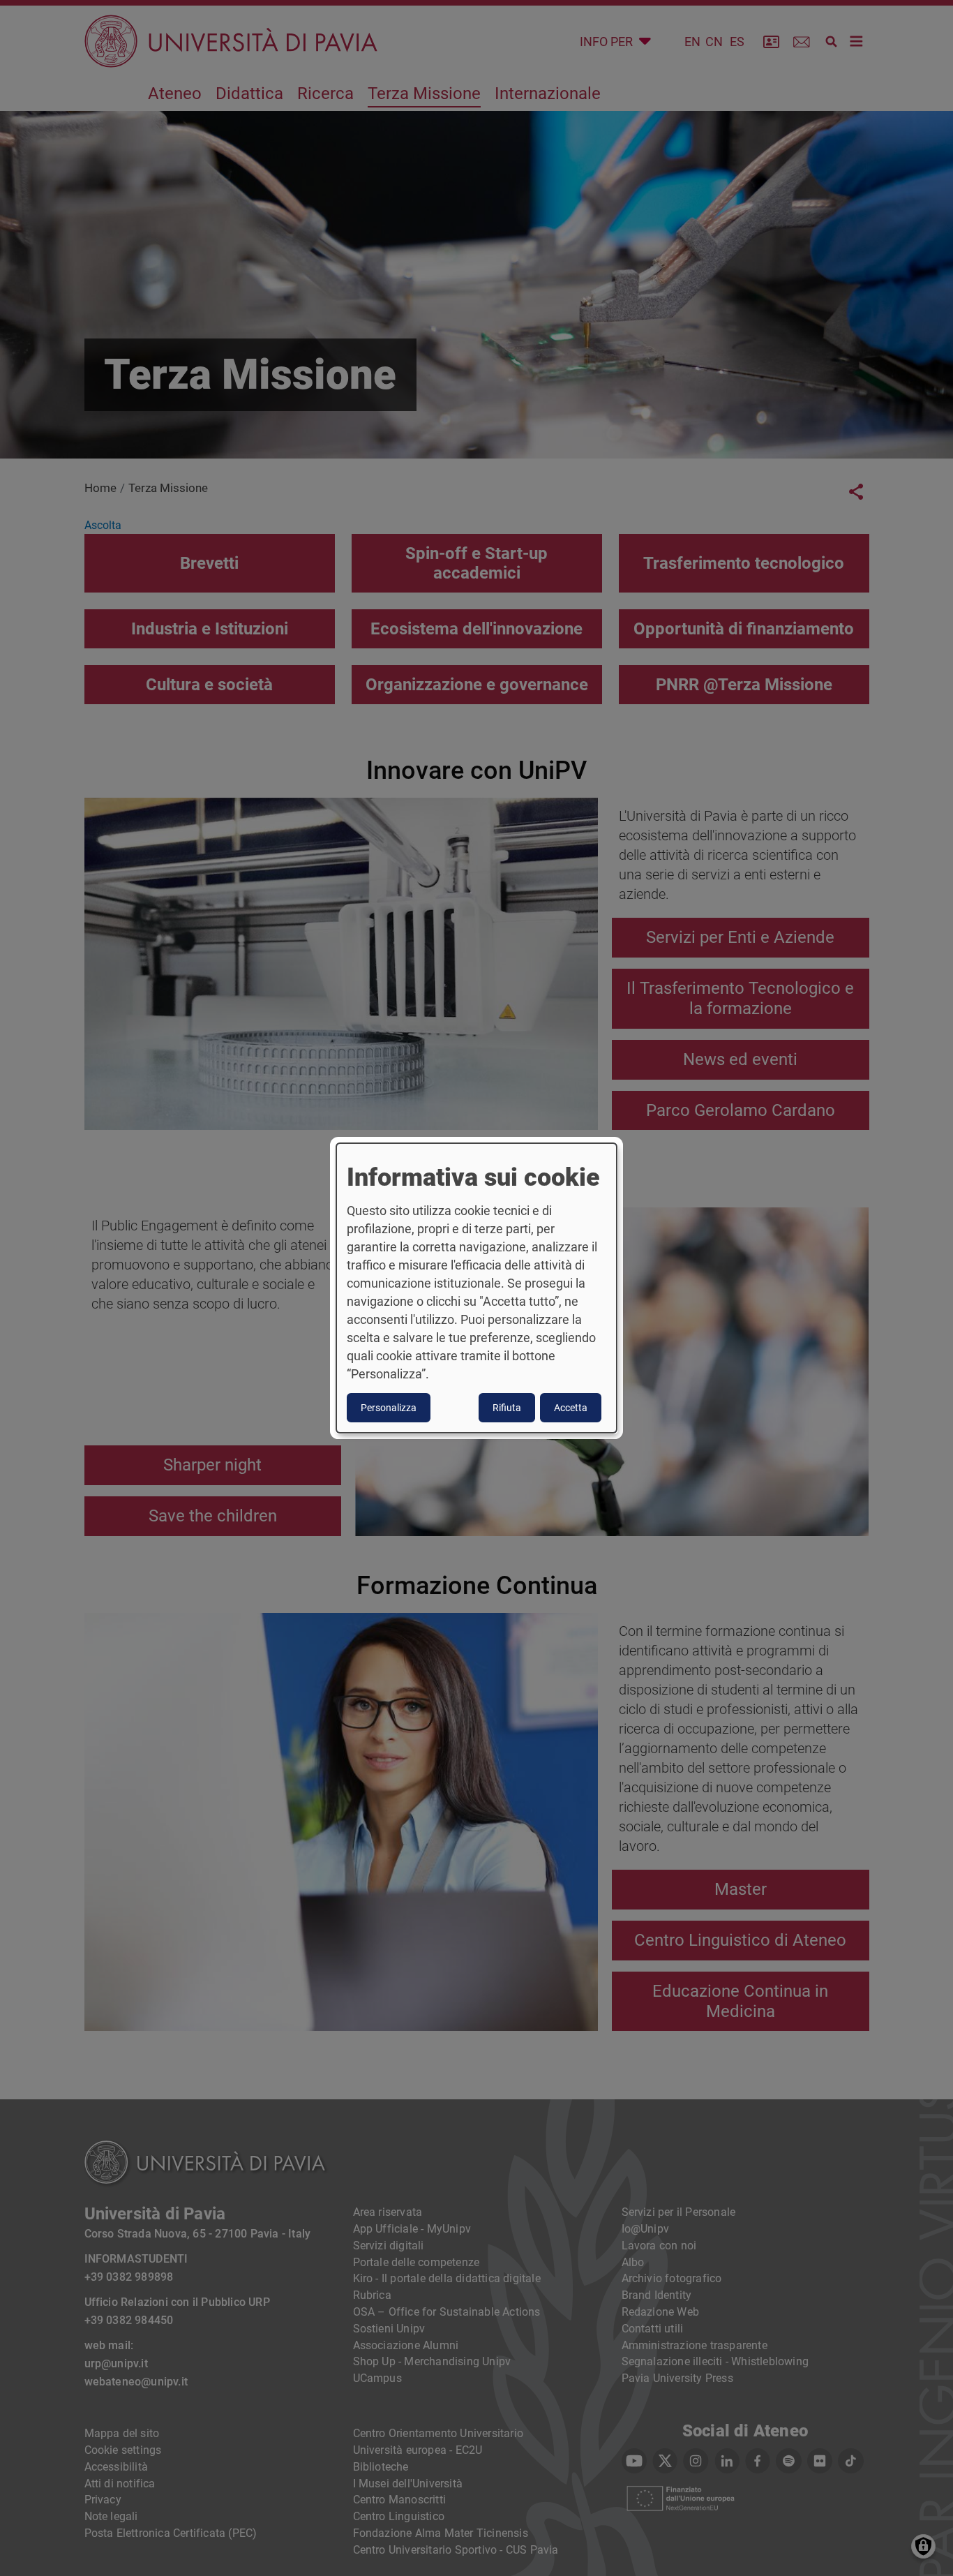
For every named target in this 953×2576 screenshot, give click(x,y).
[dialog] (476, 1288)
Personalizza (389, 1408)
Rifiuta (507, 1408)
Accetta (571, 1408)
